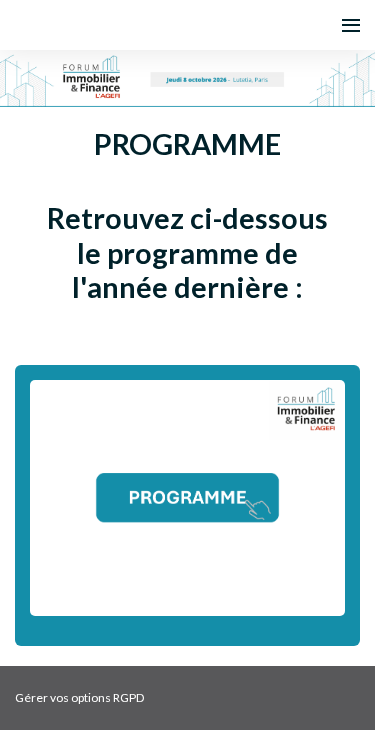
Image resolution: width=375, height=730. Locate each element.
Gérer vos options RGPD (79, 697)
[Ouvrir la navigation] (351, 25)
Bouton (187, 505)
